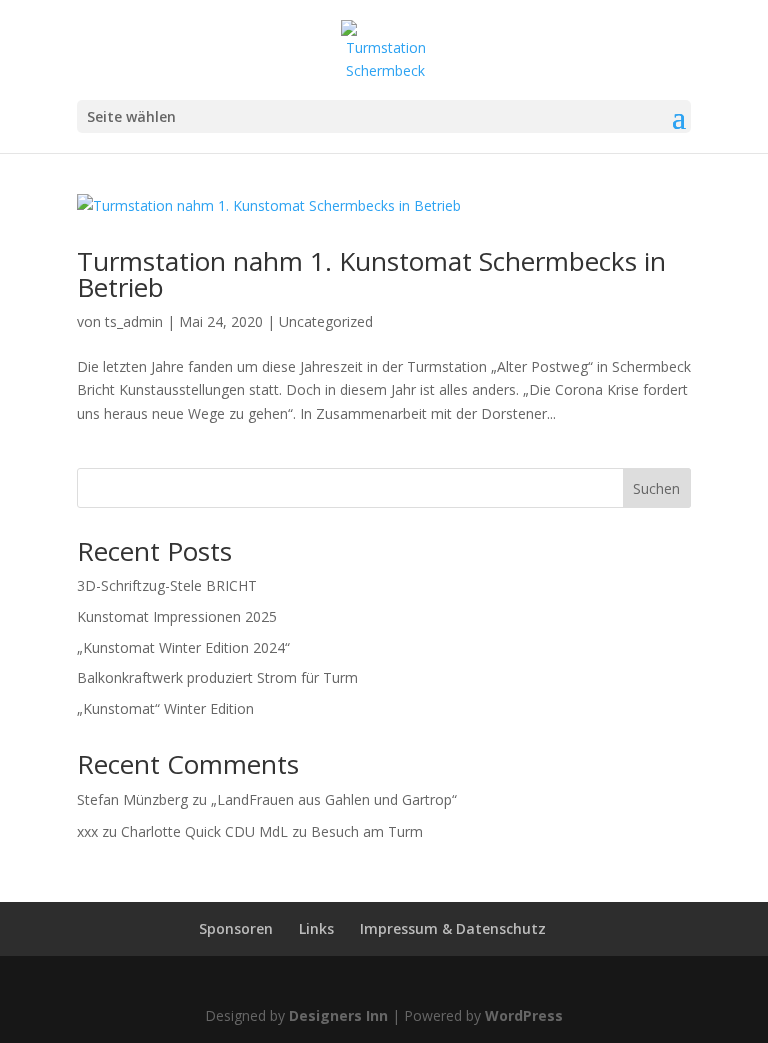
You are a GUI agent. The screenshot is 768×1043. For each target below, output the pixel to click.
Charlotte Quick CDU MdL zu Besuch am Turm (272, 831)
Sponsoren (236, 928)
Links (316, 928)
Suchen (656, 488)
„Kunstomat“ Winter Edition (165, 708)
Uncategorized (326, 321)
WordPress (524, 1015)
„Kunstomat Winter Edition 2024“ (183, 647)
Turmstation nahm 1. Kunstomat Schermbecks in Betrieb (371, 274)
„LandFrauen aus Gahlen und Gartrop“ (334, 799)
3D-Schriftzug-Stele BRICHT (167, 585)
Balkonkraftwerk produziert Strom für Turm (217, 677)
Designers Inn (338, 1015)
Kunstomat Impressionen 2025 (177, 616)
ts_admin (134, 321)
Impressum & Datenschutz (453, 928)
